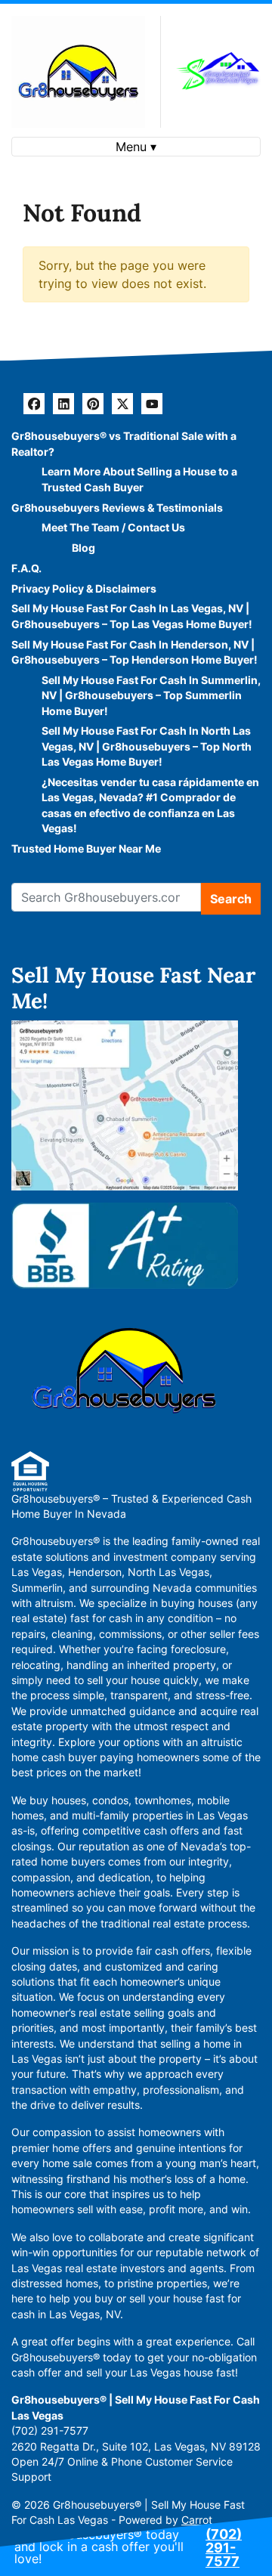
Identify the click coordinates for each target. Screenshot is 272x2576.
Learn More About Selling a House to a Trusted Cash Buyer (139, 479)
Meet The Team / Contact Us (113, 528)
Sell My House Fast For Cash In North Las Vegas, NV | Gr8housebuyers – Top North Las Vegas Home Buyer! (147, 746)
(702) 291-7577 (224, 2548)
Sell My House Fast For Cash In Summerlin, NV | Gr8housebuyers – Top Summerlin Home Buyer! (151, 696)
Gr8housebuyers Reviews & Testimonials (117, 508)
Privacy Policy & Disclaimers (84, 589)
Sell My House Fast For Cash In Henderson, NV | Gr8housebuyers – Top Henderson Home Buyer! (134, 652)
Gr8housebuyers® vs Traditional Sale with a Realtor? (124, 444)
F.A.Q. (26, 568)
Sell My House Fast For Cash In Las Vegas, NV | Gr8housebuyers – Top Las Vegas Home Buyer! (132, 616)
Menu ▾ (136, 147)
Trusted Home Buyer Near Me (86, 849)
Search (231, 899)
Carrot (197, 2520)
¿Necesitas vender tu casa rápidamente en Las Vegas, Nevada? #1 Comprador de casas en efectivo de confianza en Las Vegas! (150, 805)
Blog (83, 548)
